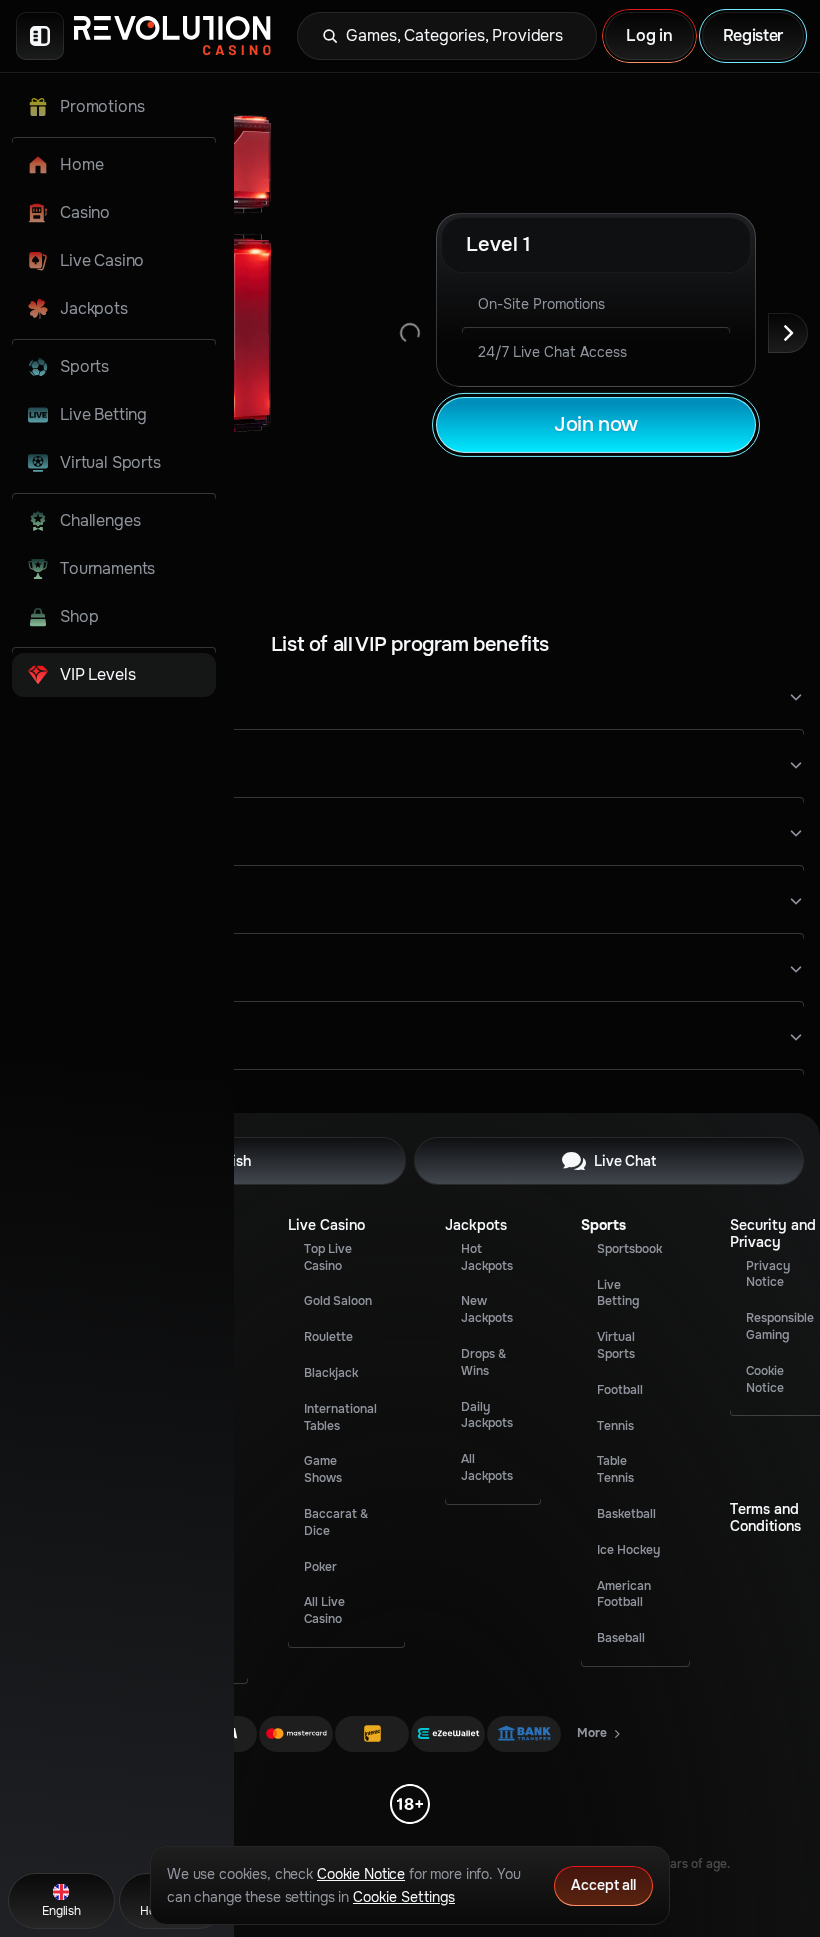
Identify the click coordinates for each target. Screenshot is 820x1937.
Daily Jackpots (487, 1415)
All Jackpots (487, 1467)
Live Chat (625, 1161)
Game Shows (323, 1469)
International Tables (340, 1417)
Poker (320, 1567)
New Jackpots (487, 1309)
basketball (626, 1514)
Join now (596, 424)
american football (624, 1594)
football (620, 1390)
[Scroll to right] (788, 333)
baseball (621, 1638)
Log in (649, 35)
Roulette (328, 1337)
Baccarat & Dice (336, 1522)
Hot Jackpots (487, 1257)
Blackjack (331, 1373)
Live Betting (618, 1293)
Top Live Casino (328, 1257)
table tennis (615, 1469)
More (600, 1737)
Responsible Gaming (780, 1326)
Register (753, 35)
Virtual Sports (616, 1345)
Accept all (603, 1885)
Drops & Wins (483, 1362)
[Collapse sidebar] (40, 36)
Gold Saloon (338, 1301)
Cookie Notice (765, 1379)
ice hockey (628, 1550)
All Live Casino (324, 1610)
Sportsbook (629, 1249)
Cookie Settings (404, 1897)
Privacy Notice (768, 1274)
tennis (615, 1426)
